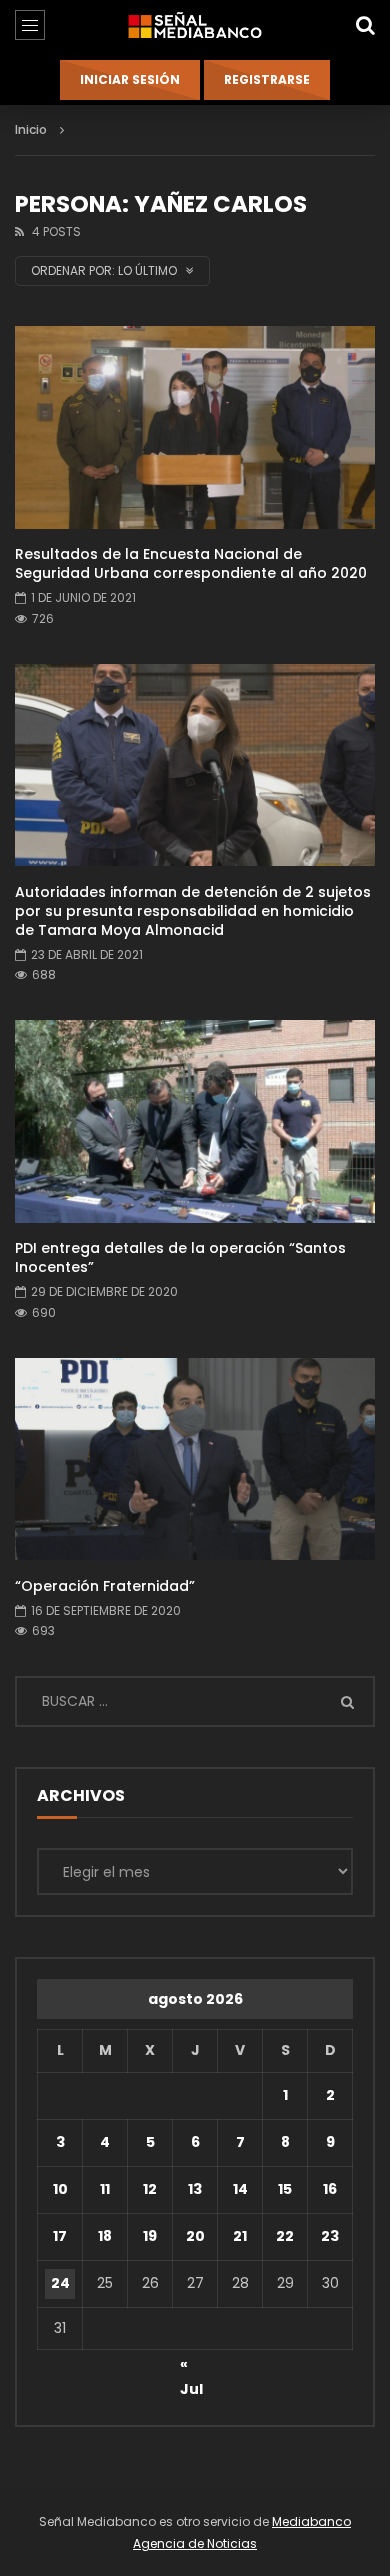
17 (60, 2236)
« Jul (191, 2367)
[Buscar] (365, 25)
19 (150, 2236)
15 (285, 2189)
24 (60, 2283)
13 (195, 2189)
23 (330, 2236)
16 (330, 2189)
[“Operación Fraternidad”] (195, 1459)
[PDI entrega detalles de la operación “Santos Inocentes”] (195, 1121)
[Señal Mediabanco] (195, 25)
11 (105, 2189)
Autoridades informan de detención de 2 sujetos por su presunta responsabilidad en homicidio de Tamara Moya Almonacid (193, 911)
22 (285, 2236)
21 (240, 2236)
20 (195, 2236)
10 (60, 2189)
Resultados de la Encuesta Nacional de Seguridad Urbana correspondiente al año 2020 (191, 563)
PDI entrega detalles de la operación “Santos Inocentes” (180, 1257)
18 (105, 2236)
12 (150, 2189)
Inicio (31, 129)
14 (240, 2189)
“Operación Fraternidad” (105, 1586)
